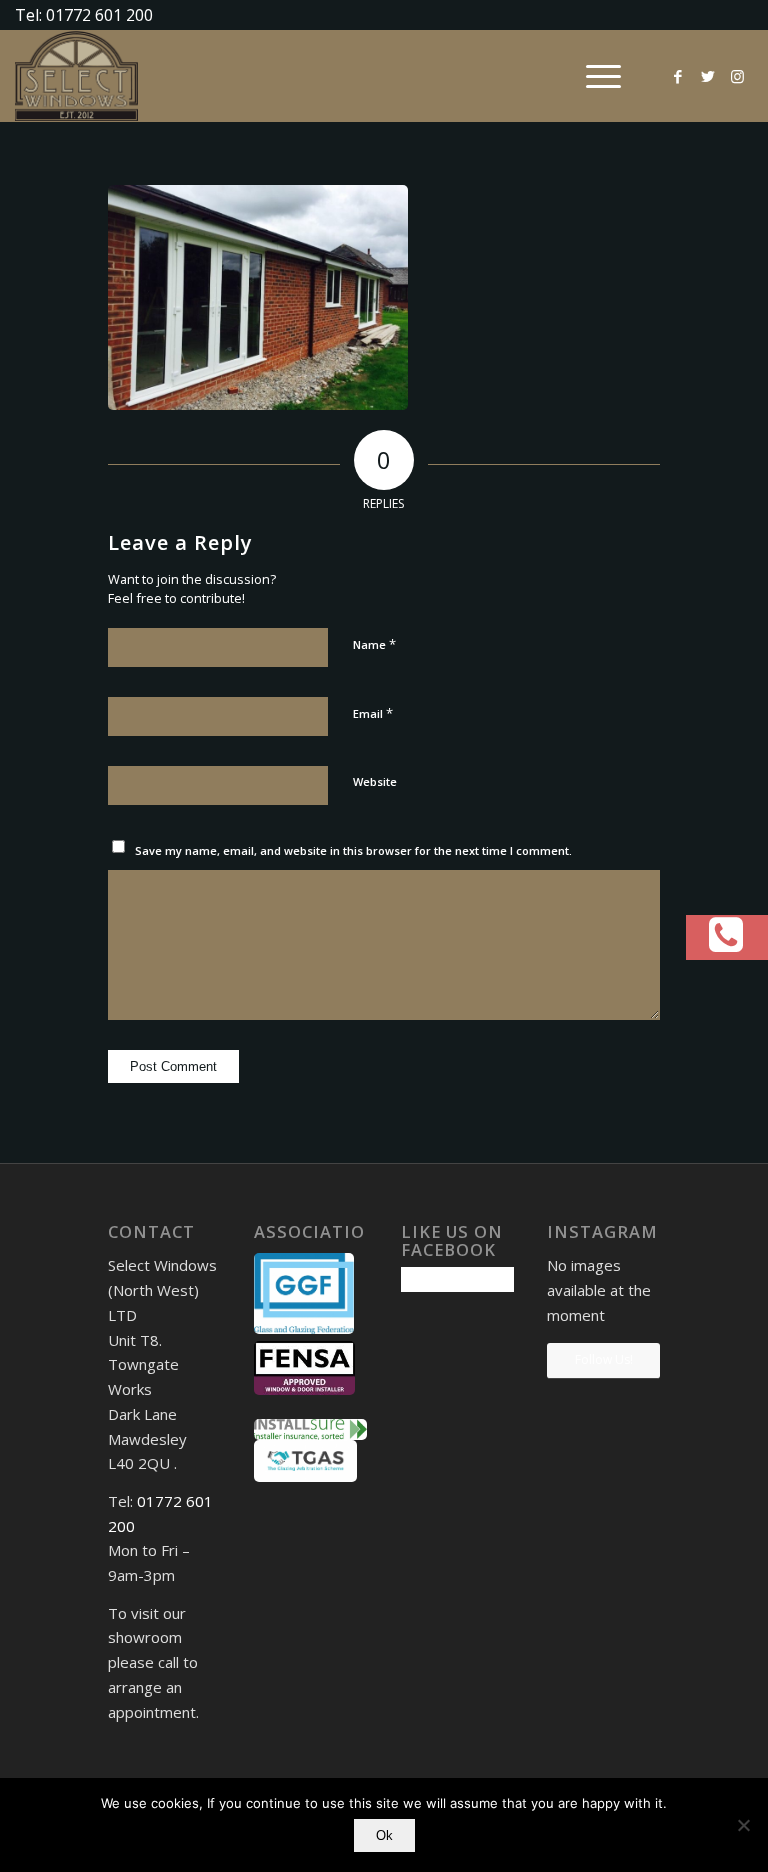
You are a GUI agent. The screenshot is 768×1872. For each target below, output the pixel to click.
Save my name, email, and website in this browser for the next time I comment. (353, 850)
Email (373, 713)
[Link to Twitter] (708, 76)
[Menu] (593, 76)
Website (375, 781)
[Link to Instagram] (738, 76)
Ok (384, 1835)
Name (374, 644)
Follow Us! (604, 1359)
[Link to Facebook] (678, 76)
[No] (743, 1825)
